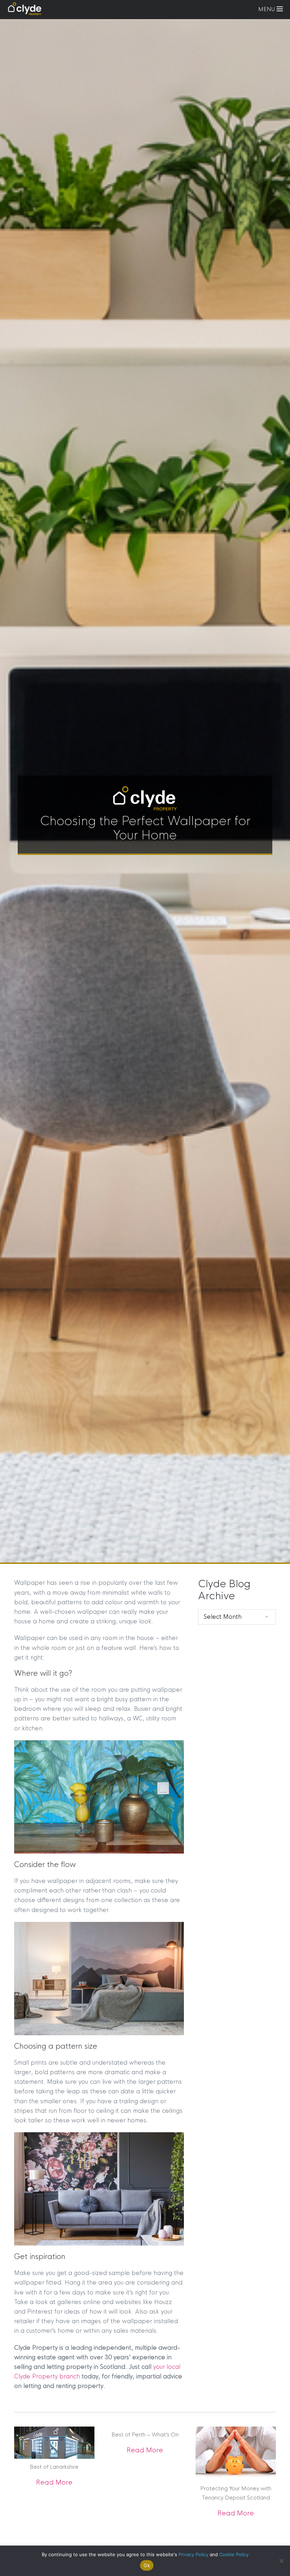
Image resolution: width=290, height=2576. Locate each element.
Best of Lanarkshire (54, 2467)
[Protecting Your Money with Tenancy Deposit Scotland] (236, 2453)
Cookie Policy (234, 2554)
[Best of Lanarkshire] (54, 2442)
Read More (54, 2483)
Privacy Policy (193, 2554)
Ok (147, 2565)
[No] (281, 2561)
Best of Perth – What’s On (145, 2435)
